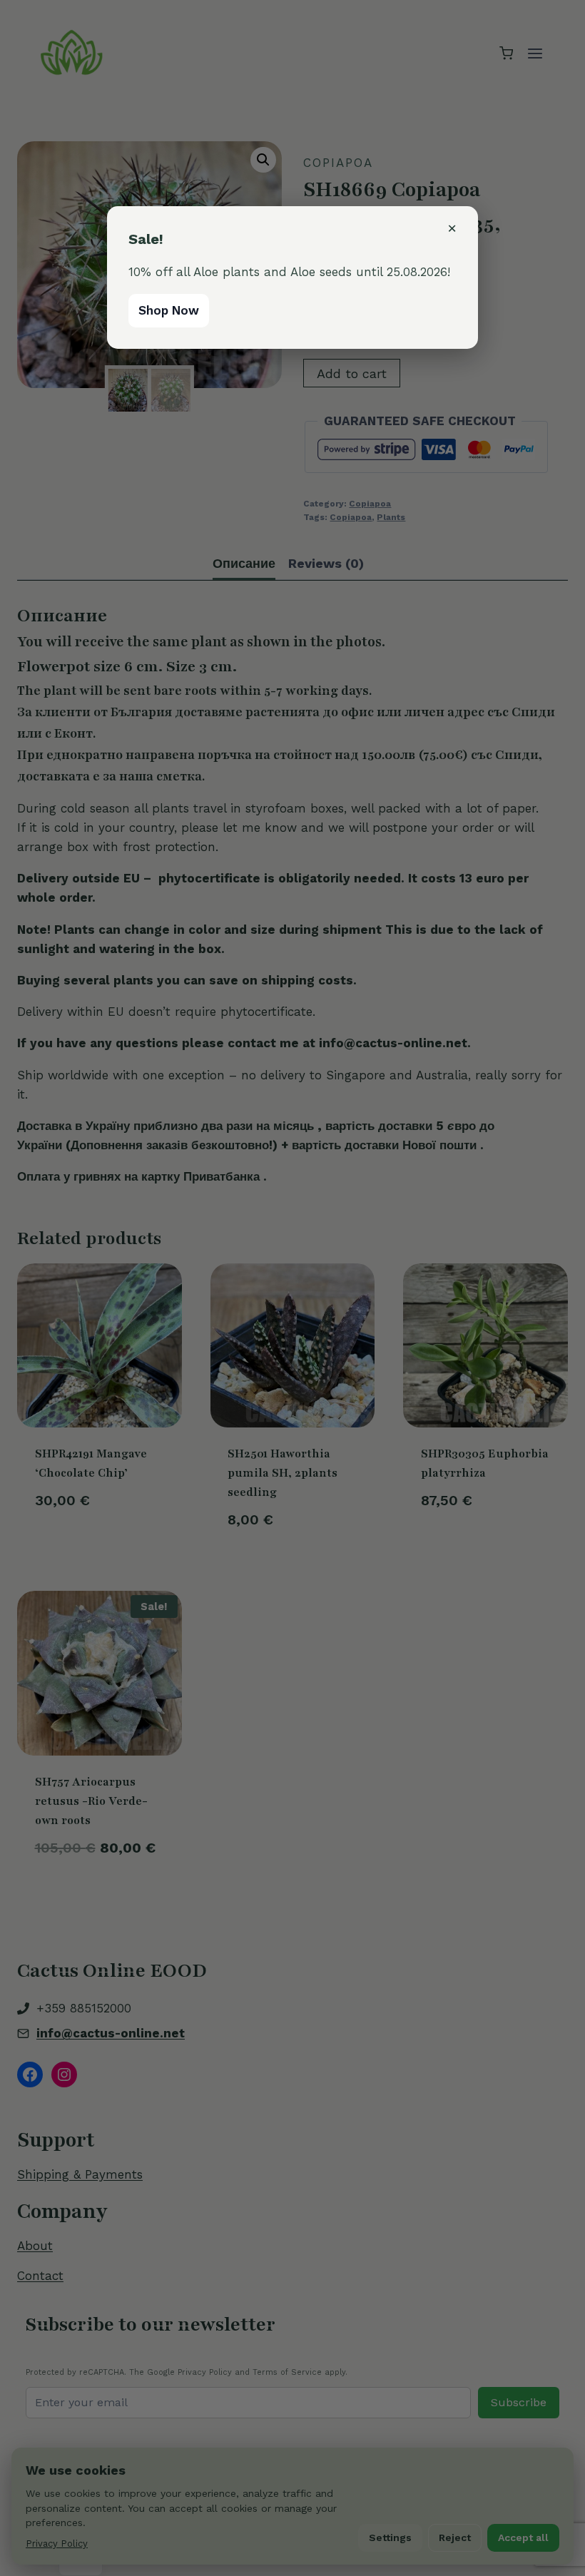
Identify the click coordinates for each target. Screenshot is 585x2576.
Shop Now (169, 310)
